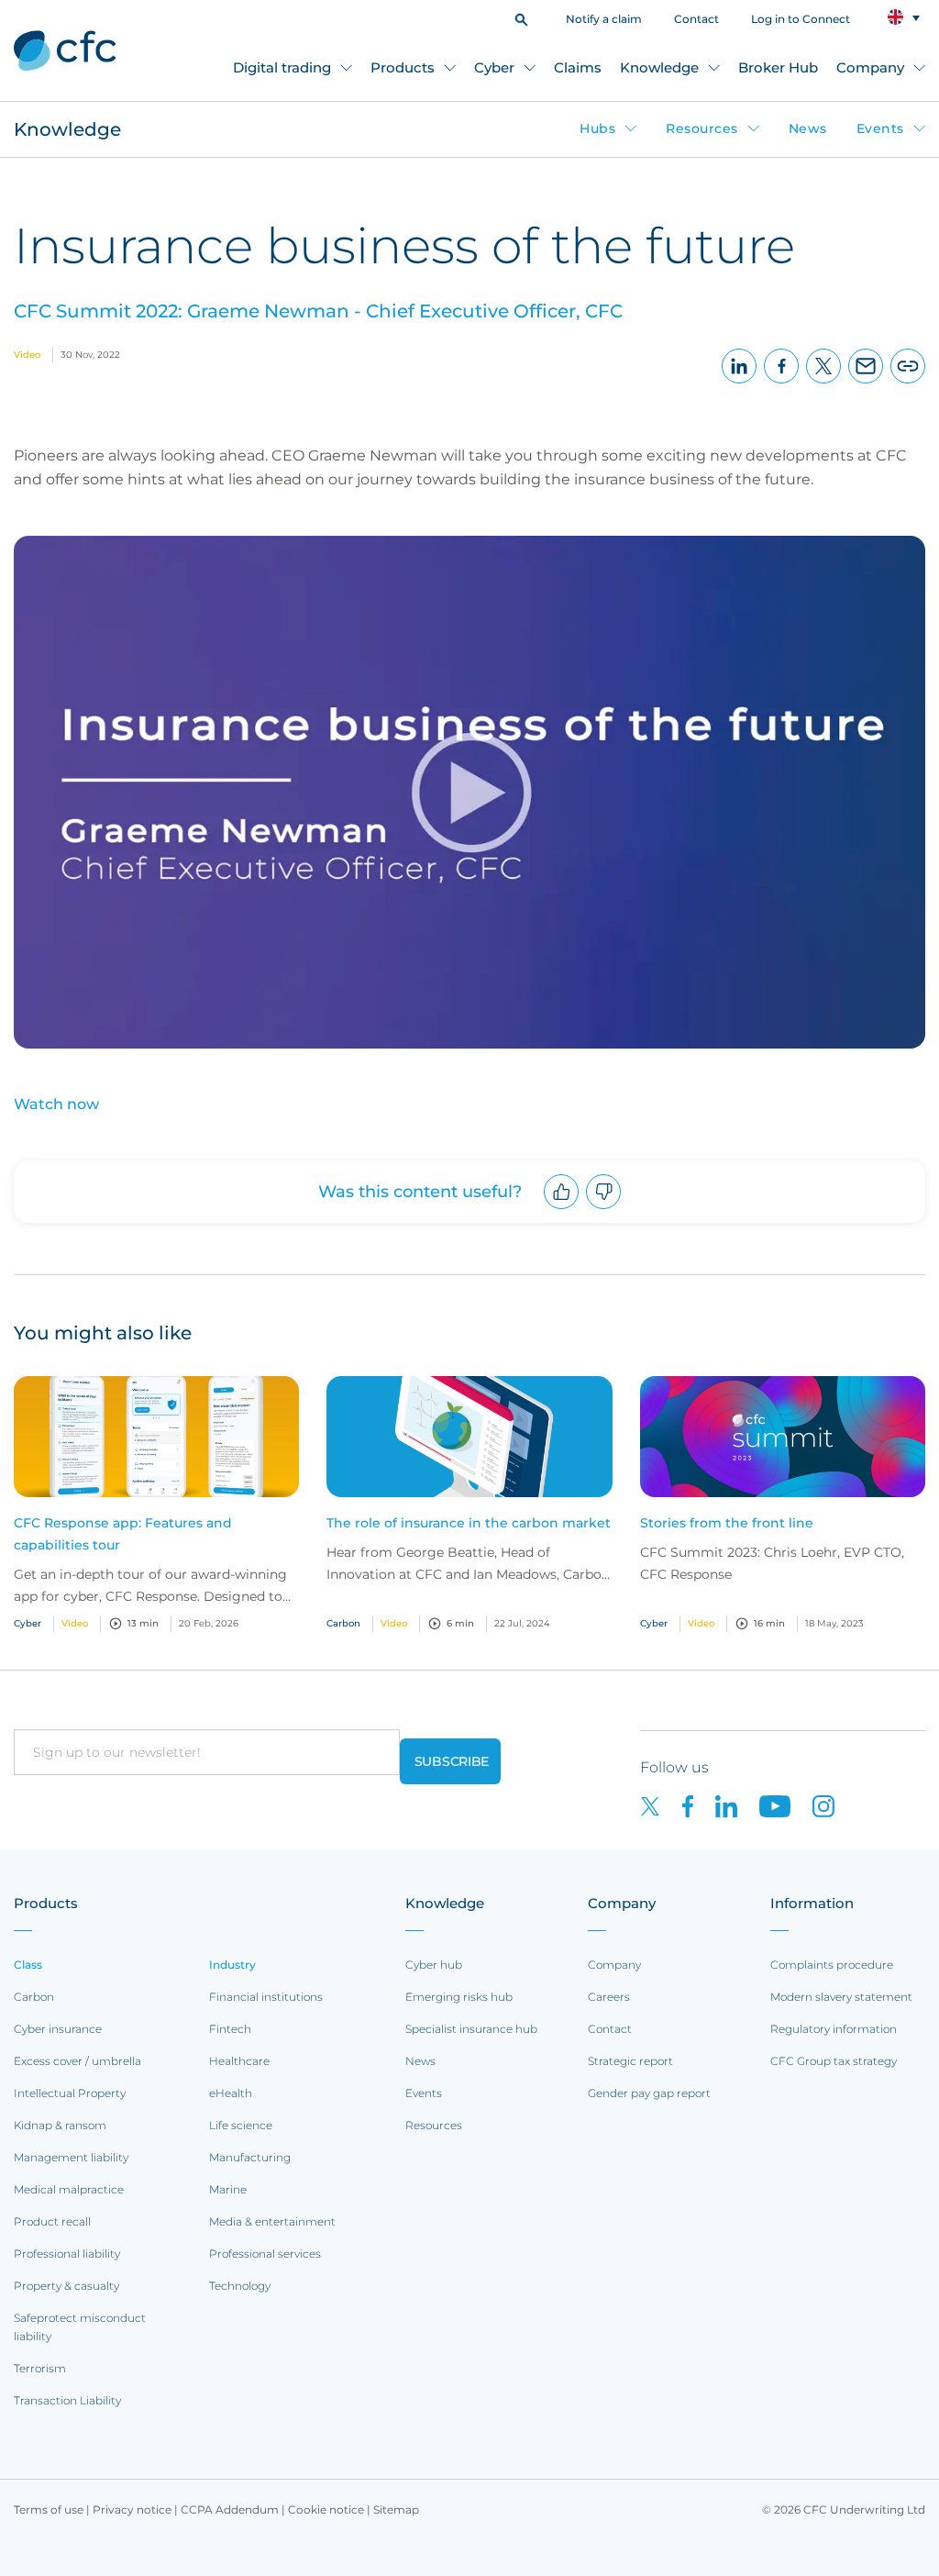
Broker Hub (778, 67)
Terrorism (40, 2368)
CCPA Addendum (230, 2509)
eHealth (231, 2093)
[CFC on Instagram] (833, 1805)
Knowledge (659, 67)
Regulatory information (834, 2029)
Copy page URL (908, 383)
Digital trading (282, 67)
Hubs (597, 128)
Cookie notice (326, 2509)
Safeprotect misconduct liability (80, 2327)
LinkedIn (740, 383)
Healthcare (239, 2061)
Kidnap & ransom (60, 2125)
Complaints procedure (832, 1965)
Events (880, 128)
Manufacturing (250, 2157)
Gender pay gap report (649, 2093)
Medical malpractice (69, 2189)
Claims (578, 67)
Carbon (34, 1997)
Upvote (562, 1209)
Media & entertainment (272, 2221)
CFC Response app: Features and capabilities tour (123, 1534)
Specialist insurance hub (471, 2029)
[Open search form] (521, 18)
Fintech (230, 2029)
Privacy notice (132, 2509)
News (808, 128)
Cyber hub (434, 1965)
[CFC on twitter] (661, 1805)
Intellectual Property (70, 2093)
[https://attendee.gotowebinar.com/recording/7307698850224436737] (469, 550)
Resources (702, 128)
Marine (228, 2189)
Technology (240, 2286)
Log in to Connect (801, 19)
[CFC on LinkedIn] (737, 1805)
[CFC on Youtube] (786, 1805)
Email (866, 383)
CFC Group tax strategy (834, 2061)
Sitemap (396, 2509)
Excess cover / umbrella (77, 2061)
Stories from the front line (727, 1523)
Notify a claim (604, 19)
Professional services (265, 2254)
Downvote (604, 1209)
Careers (609, 1997)
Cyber (494, 67)
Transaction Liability (67, 2400)
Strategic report (630, 2061)
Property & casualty (66, 2286)
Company (870, 67)
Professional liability (67, 2254)
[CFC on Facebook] (699, 1805)
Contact (696, 19)
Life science (241, 2125)
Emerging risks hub (459, 1997)
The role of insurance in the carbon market (469, 1523)
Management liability (71, 2157)
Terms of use (49, 2509)
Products (403, 67)
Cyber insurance (58, 2029)
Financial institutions (266, 1997)
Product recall (52, 2221)
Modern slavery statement (841, 1997)
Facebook (782, 383)
